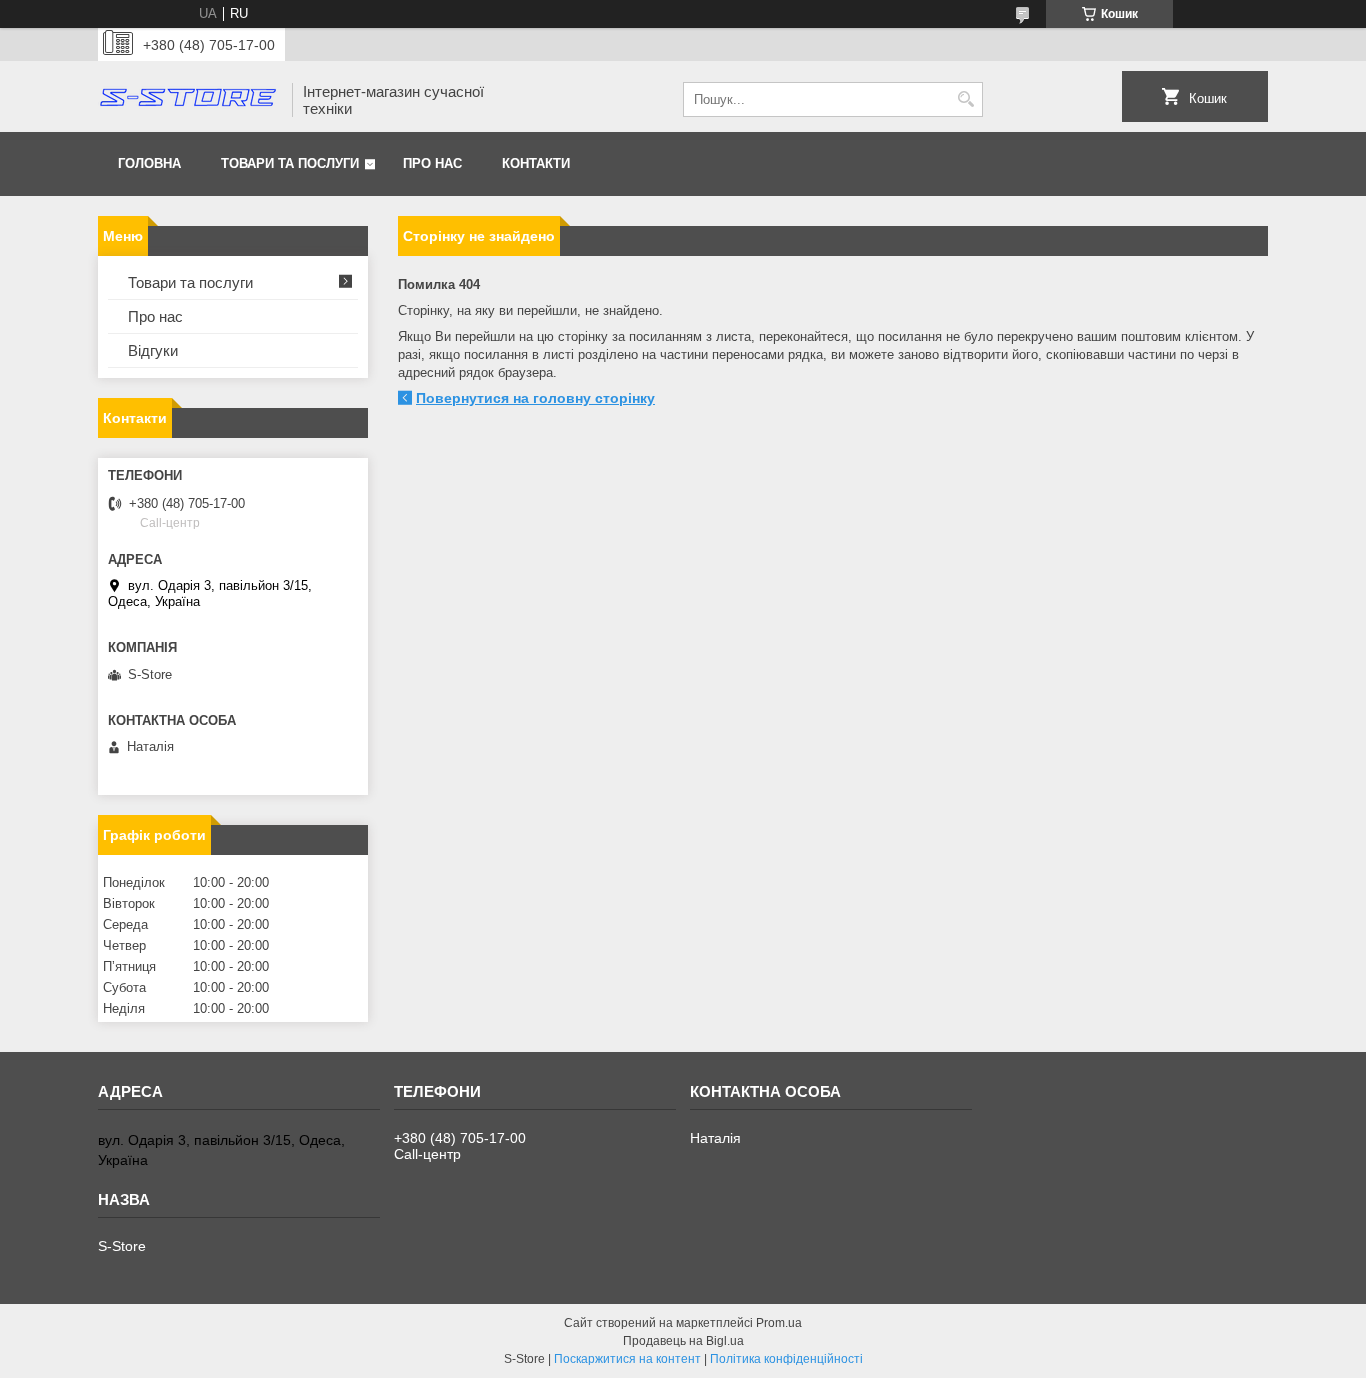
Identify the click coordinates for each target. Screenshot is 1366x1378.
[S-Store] (188, 99)
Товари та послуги (290, 163)
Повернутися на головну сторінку (535, 398)
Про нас (432, 163)
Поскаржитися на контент (627, 1359)
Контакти (536, 163)
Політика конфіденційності (786, 1359)
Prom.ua (779, 1323)
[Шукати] (965, 99)
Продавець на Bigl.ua (683, 1341)
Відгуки (153, 350)
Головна (149, 163)
